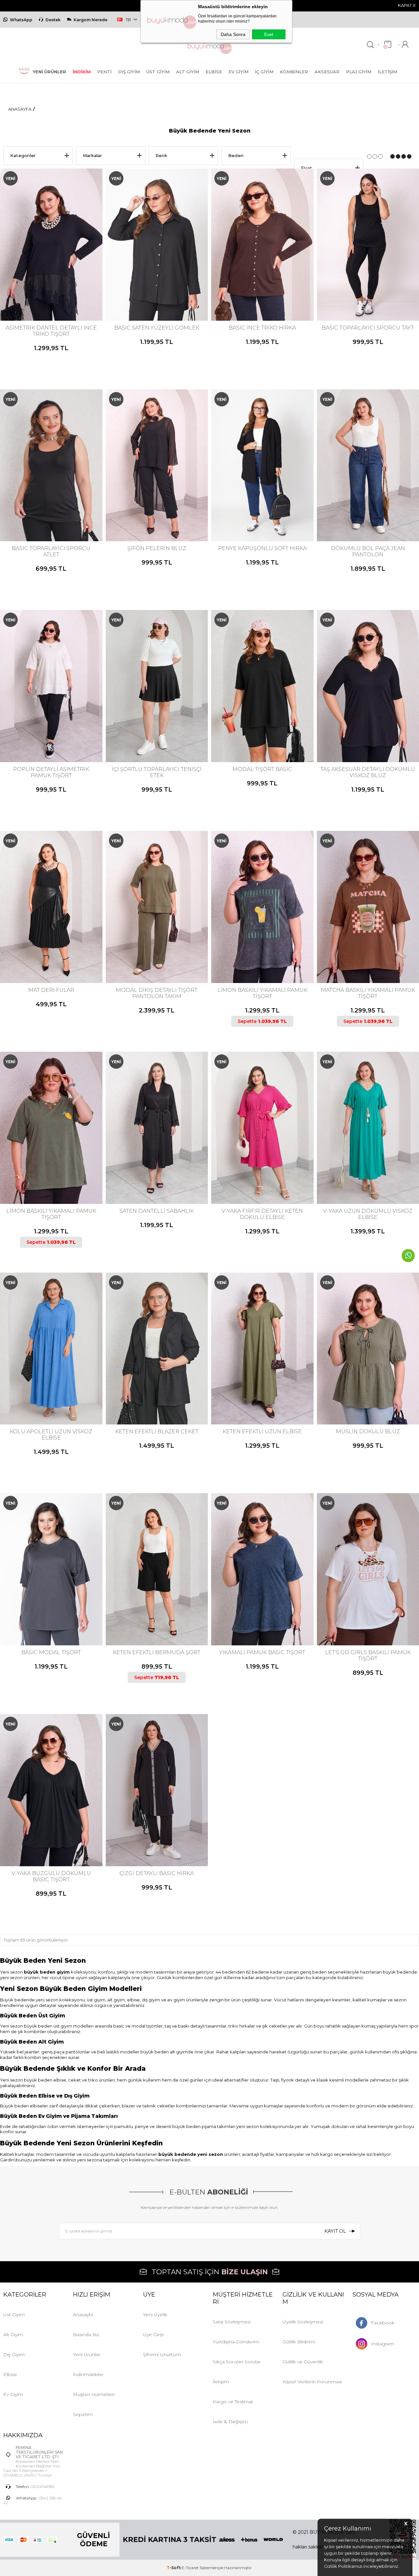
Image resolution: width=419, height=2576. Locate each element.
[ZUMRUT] (164, 294)
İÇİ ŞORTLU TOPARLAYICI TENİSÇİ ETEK (157, 772)
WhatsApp (21, 20)
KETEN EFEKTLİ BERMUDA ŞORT (157, 1652)
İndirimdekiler (88, 2374)
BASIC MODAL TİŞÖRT (51, 1652)
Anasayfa (83, 2315)
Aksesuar (327, 72)
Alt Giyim (188, 72)
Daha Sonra (233, 34)
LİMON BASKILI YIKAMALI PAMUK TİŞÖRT (262, 993)
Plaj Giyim (359, 72)
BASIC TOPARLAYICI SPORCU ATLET (51, 551)
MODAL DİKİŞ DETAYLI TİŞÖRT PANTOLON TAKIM (157, 993)
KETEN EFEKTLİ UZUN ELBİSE (262, 1431)
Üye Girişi (153, 2334)
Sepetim (83, 2414)
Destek (53, 20)
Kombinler (294, 72)
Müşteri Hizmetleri (94, 2394)
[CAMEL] (42, 1397)
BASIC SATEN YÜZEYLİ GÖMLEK (157, 328)
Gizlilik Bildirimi (299, 2342)
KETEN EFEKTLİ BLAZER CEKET (157, 1431)
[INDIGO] (367, 1177)
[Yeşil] (373, 956)
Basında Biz (86, 2334)
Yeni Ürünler (87, 2354)
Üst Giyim (158, 72)
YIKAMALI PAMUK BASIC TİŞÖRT (262, 1652)
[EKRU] (247, 294)
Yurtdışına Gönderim (236, 2342)
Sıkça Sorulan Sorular (237, 2362)
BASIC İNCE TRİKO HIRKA (262, 328)
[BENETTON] (361, 1177)
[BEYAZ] (36, 514)
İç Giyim (264, 72)
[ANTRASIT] (36, 1618)
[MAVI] (59, 514)
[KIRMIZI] (148, 294)
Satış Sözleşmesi (232, 2322)
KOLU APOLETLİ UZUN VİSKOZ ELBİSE (51, 1435)
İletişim (387, 72)
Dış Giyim (129, 72)
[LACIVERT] (270, 294)
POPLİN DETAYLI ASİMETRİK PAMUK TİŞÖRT (51, 772)
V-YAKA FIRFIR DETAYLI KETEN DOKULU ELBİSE (262, 1214)
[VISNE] (159, 294)
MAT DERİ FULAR (51, 990)
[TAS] (373, 1397)
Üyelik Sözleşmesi (303, 2322)
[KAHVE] (259, 294)
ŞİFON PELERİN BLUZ (157, 548)
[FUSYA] (262, 1177)
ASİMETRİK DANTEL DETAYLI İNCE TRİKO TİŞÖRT (51, 331)
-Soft (174, 2568)
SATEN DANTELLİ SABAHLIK (157, 1211)
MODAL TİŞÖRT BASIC (262, 769)
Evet (269, 34)
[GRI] (145, 1618)
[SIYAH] (50, 294)
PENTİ (104, 72)
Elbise (214, 72)
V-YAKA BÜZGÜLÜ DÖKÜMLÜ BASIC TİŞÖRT (51, 1876)
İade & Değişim (230, 2422)
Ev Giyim (238, 72)
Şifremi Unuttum (162, 2354)
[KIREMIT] (264, 294)
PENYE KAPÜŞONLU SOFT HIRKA (262, 548)
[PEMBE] (262, 1618)
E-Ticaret (190, 2568)
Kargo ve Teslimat (233, 2402)
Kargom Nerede (91, 20)
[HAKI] (253, 294)
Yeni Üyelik (155, 2315)
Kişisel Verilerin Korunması (312, 2382)
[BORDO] (42, 1618)
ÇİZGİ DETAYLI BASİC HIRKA (157, 1873)
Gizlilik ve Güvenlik (303, 2362)
